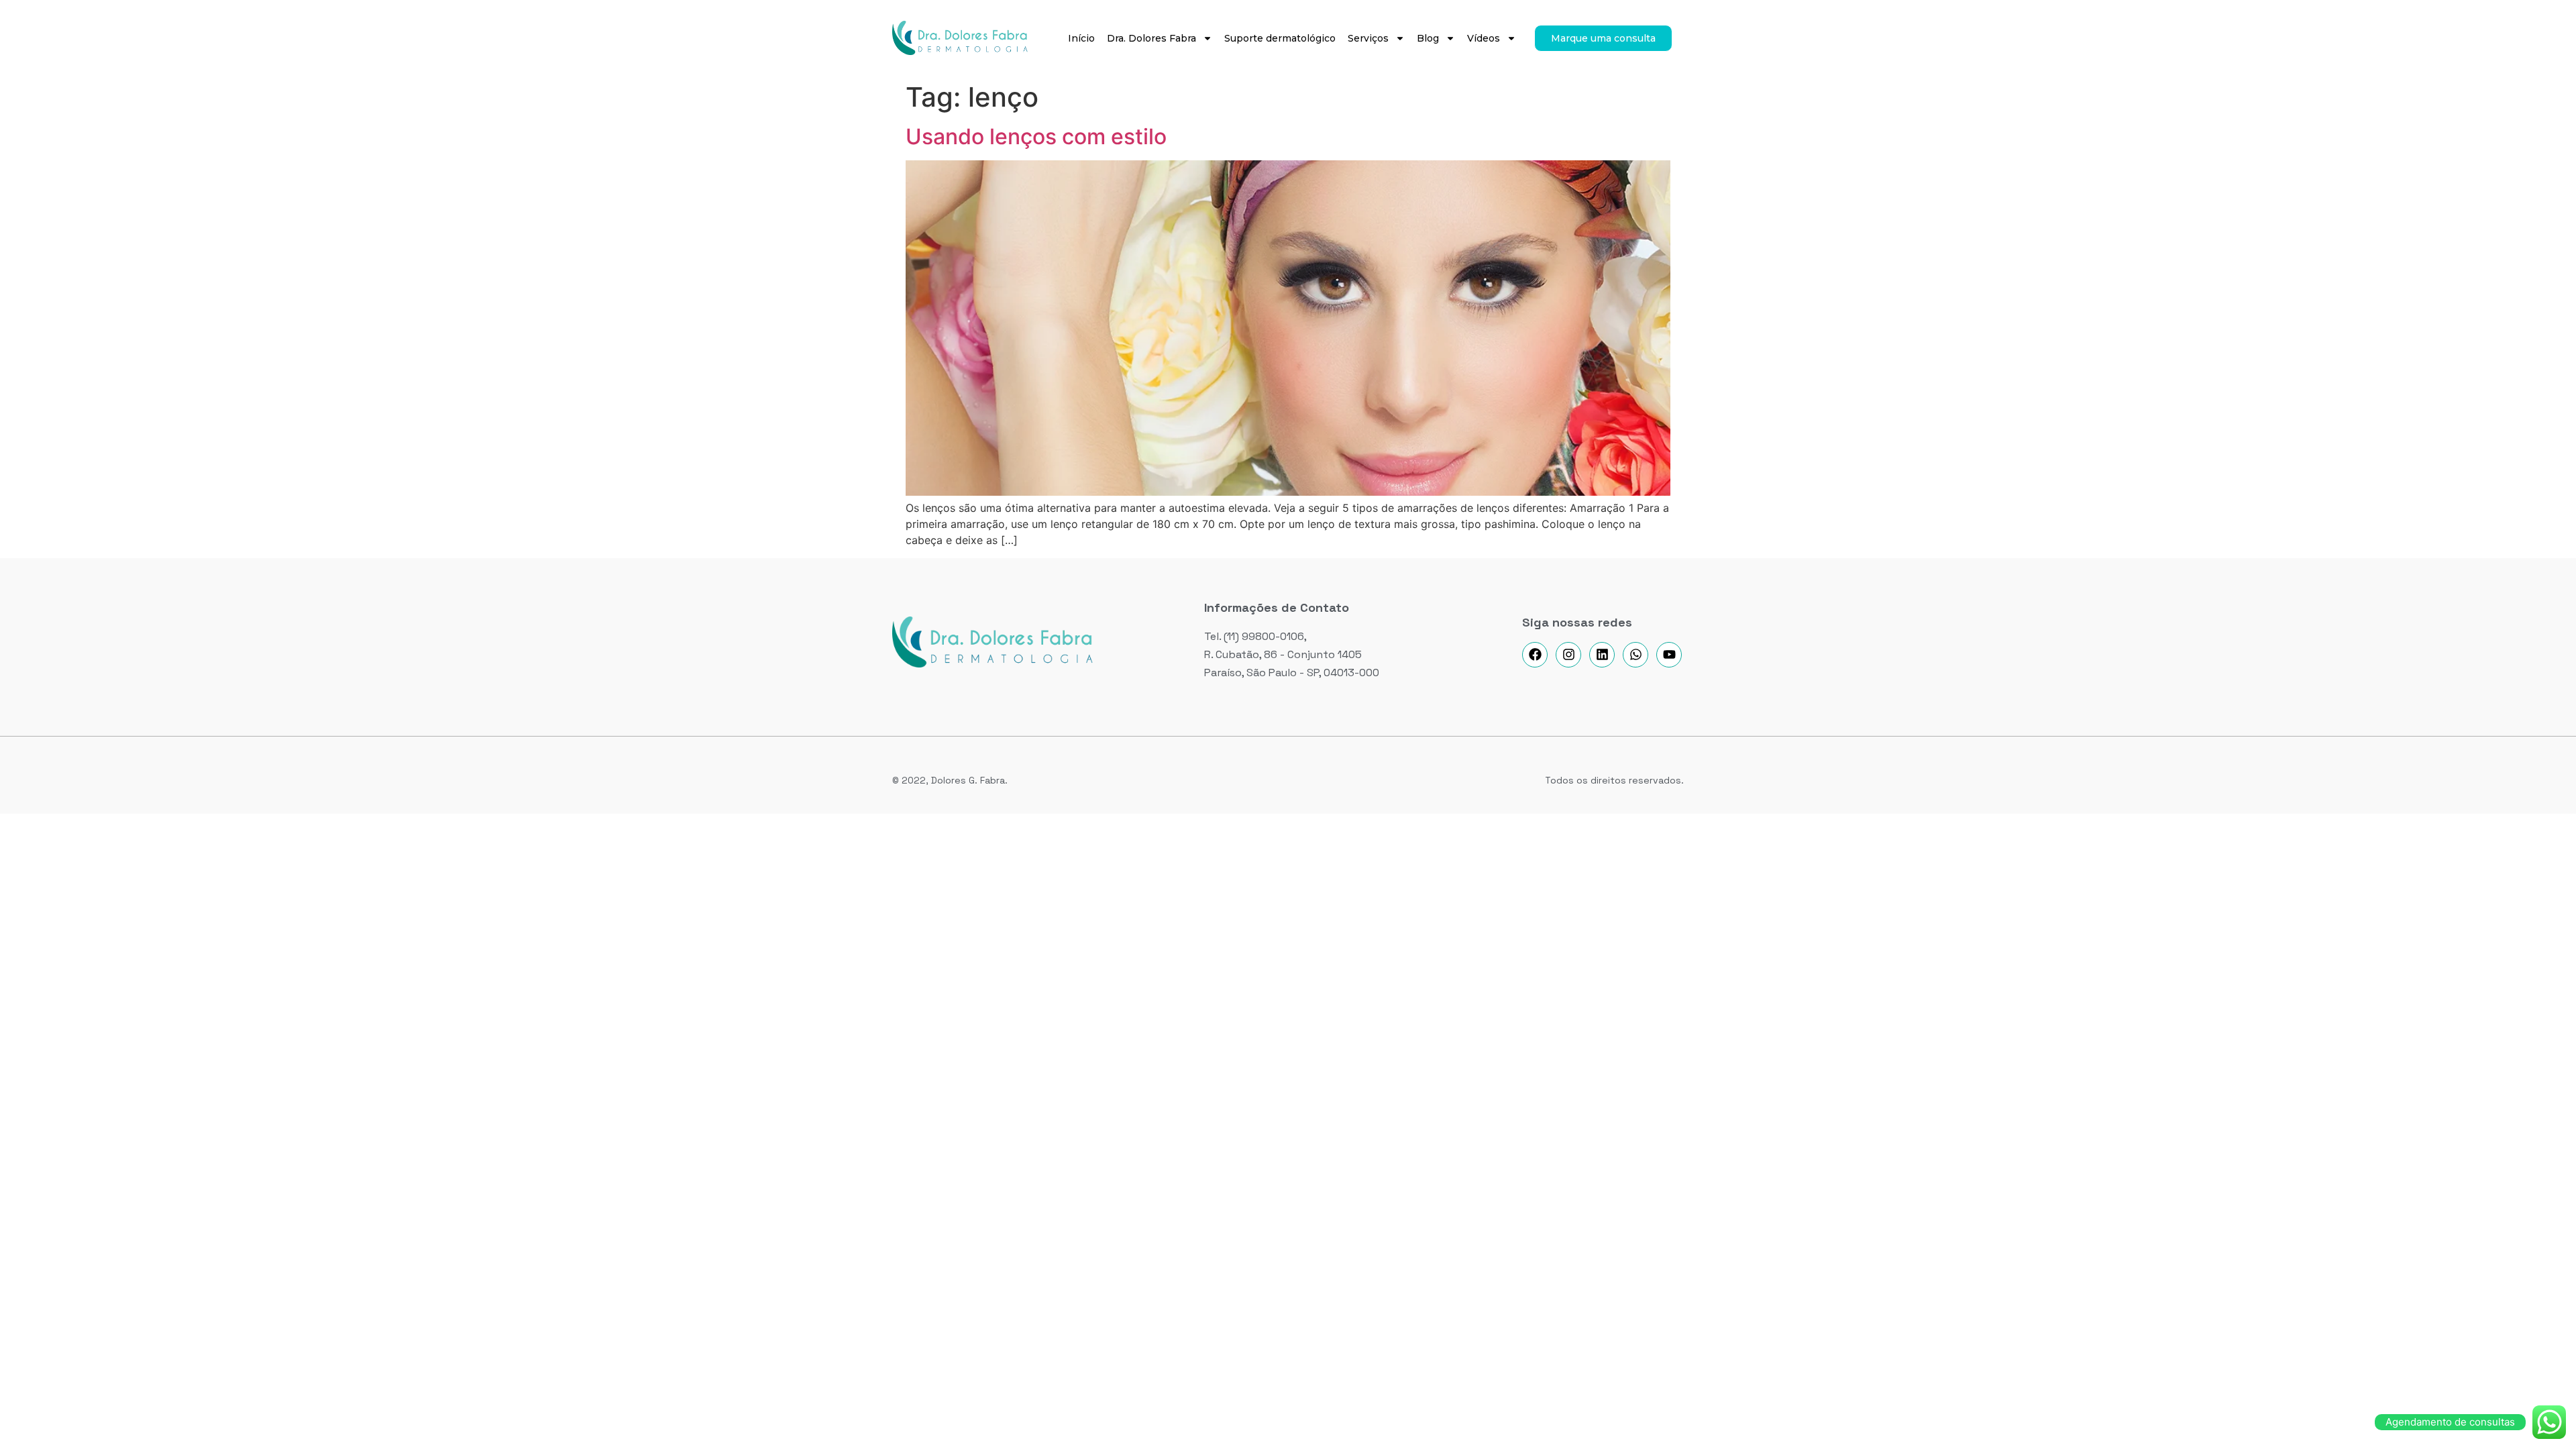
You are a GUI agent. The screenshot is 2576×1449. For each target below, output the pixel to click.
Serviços (1368, 38)
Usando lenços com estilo (1036, 137)
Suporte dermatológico (1280, 38)
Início (1081, 38)
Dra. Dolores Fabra (1151, 38)
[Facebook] (1535, 655)
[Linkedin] (1602, 655)
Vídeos (1484, 38)
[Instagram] (1568, 655)
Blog (1428, 38)
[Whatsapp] (1635, 655)
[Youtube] (1669, 655)
